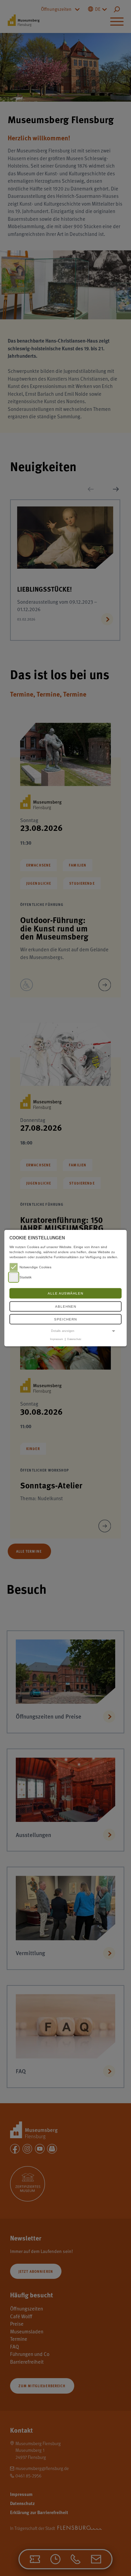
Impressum (57, 1339)
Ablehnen (66, 1307)
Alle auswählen (65, 1293)
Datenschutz (74, 1339)
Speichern (65, 1319)
